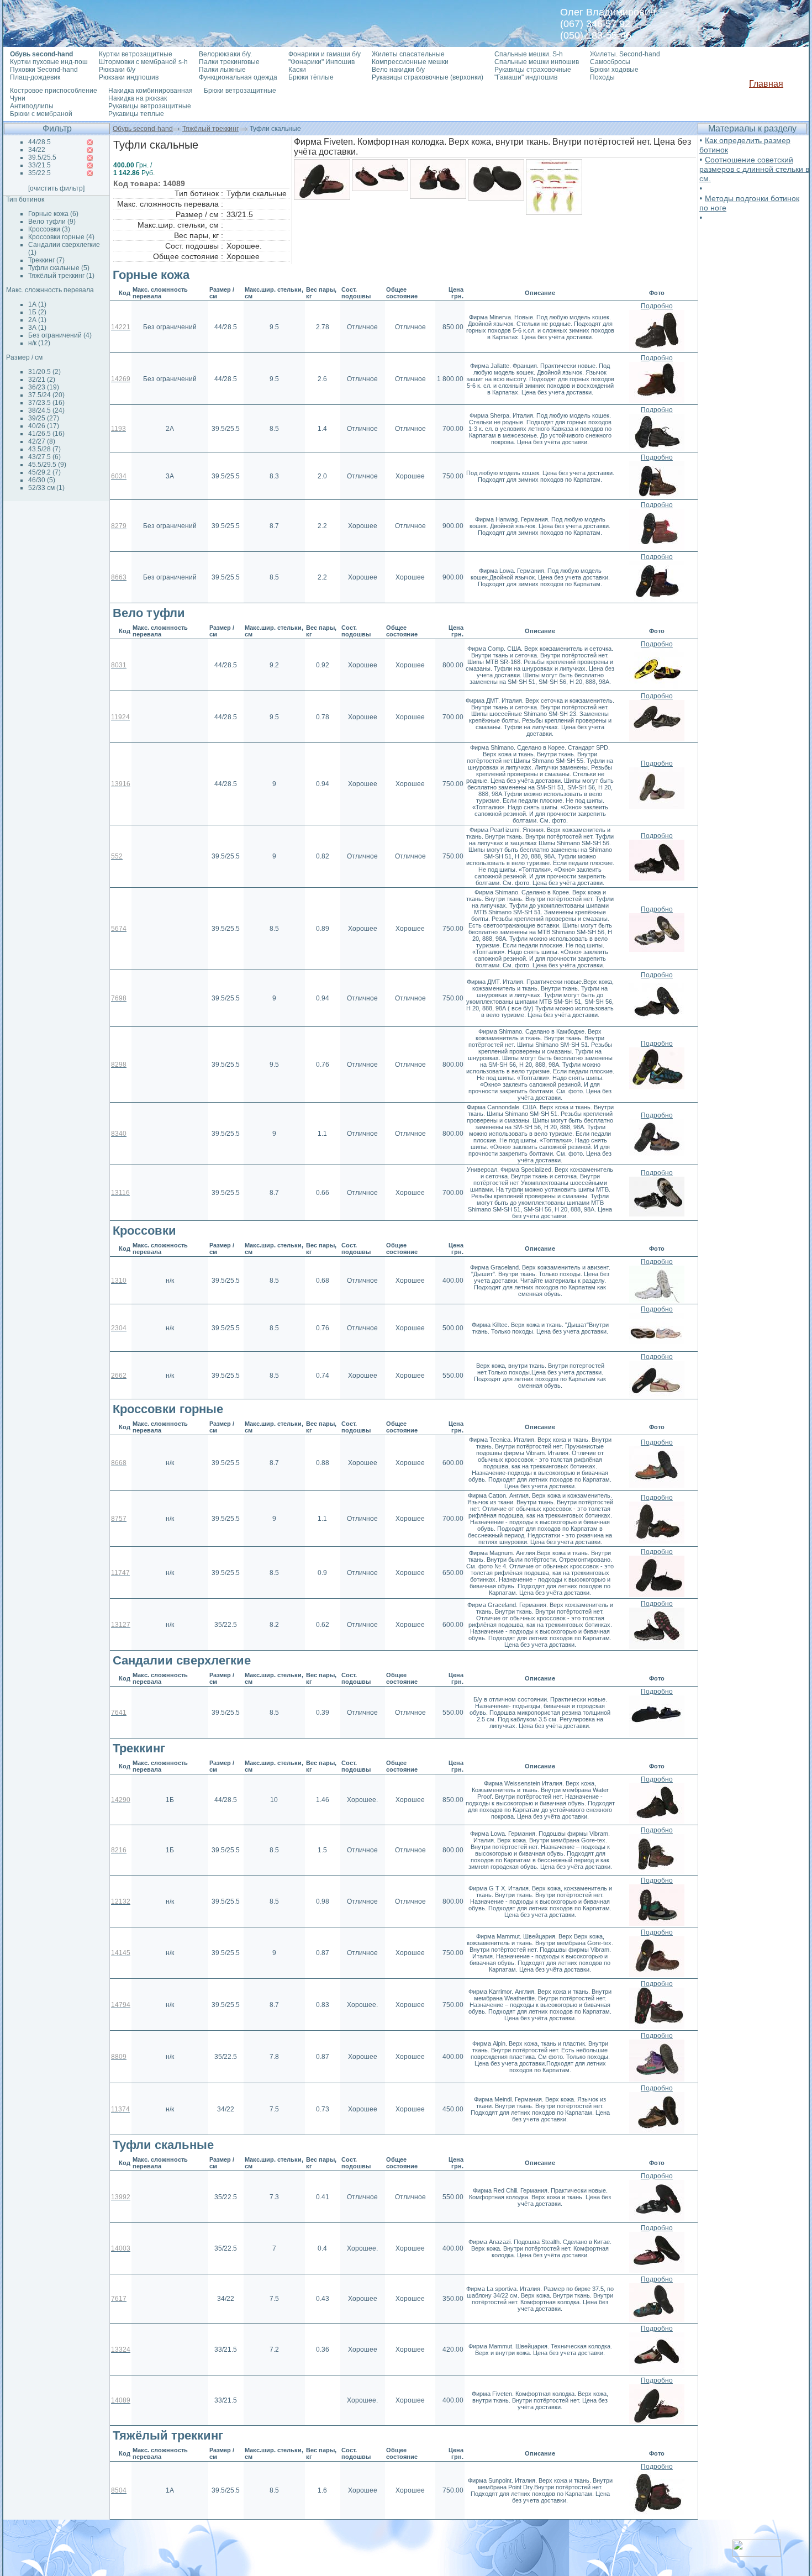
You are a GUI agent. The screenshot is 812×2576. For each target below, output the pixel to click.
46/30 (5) (42, 480)
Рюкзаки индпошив (129, 77)
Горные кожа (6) (53, 214)
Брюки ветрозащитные (240, 91)
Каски (297, 70)
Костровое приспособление (54, 91)
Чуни (18, 98)
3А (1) (37, 328)
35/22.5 (39, 173)
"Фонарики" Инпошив (321, 62)
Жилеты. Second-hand (625, 54)
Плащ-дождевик (35, 77)
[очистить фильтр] (56, 188)
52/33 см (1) (46, 488)
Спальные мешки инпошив (537, 62)
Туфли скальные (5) (59, 268)
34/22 (37, 150)
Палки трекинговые (229, 62)
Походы (602, 77)
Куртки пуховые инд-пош (49, 62)
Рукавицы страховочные (533, 70)
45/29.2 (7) (44, 472)
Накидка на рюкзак (138, 98)
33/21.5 (39, 165)
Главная (766, 84)
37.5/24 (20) (46, 395)
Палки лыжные (222, 70)
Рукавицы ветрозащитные (150, 106)
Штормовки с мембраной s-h (143, 62)
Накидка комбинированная (151, 91)
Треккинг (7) (46, 260)
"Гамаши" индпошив (526, 77)
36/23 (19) (44, 387)
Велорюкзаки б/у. (225, 54)
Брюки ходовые (614, 70)
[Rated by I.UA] (757, 2554)
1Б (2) (37, 312)
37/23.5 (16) (46, 403)
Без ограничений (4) (60, 335)
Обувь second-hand (143, 129)
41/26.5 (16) (46, 434)
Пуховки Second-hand (44, 70)
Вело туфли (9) (52, 222)
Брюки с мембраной (41, 114)
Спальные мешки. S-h (529, 54)
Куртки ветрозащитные (136, 54)
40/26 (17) (44, 426)
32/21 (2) (42, 380)
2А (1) (37, 320)
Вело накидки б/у (398, 70)
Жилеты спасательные (408, 54)
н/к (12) (39, 343)
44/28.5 (39, 142)
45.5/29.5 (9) (47, 465)
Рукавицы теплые (136, 114)
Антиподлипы (32, 106)
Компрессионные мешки (410, 62)
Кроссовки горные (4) (61, 237)
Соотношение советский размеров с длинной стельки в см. (754, 169)
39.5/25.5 (42, 157)
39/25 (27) (44, 418)
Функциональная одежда (238, 77)
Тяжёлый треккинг (210, 129)
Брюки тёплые (311, 77)
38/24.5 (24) (46, 410)
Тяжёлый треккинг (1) (61, 276)
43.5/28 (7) (44, 449)
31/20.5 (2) (44, 372)
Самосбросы (610, 62)
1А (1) (37, 304)
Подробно (657, 306)
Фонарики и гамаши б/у (325, 54)
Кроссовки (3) (49, 229)
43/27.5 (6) (44, 457)
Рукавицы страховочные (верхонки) (428, 77)
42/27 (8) (42, 441)
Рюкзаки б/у (117, 70)
